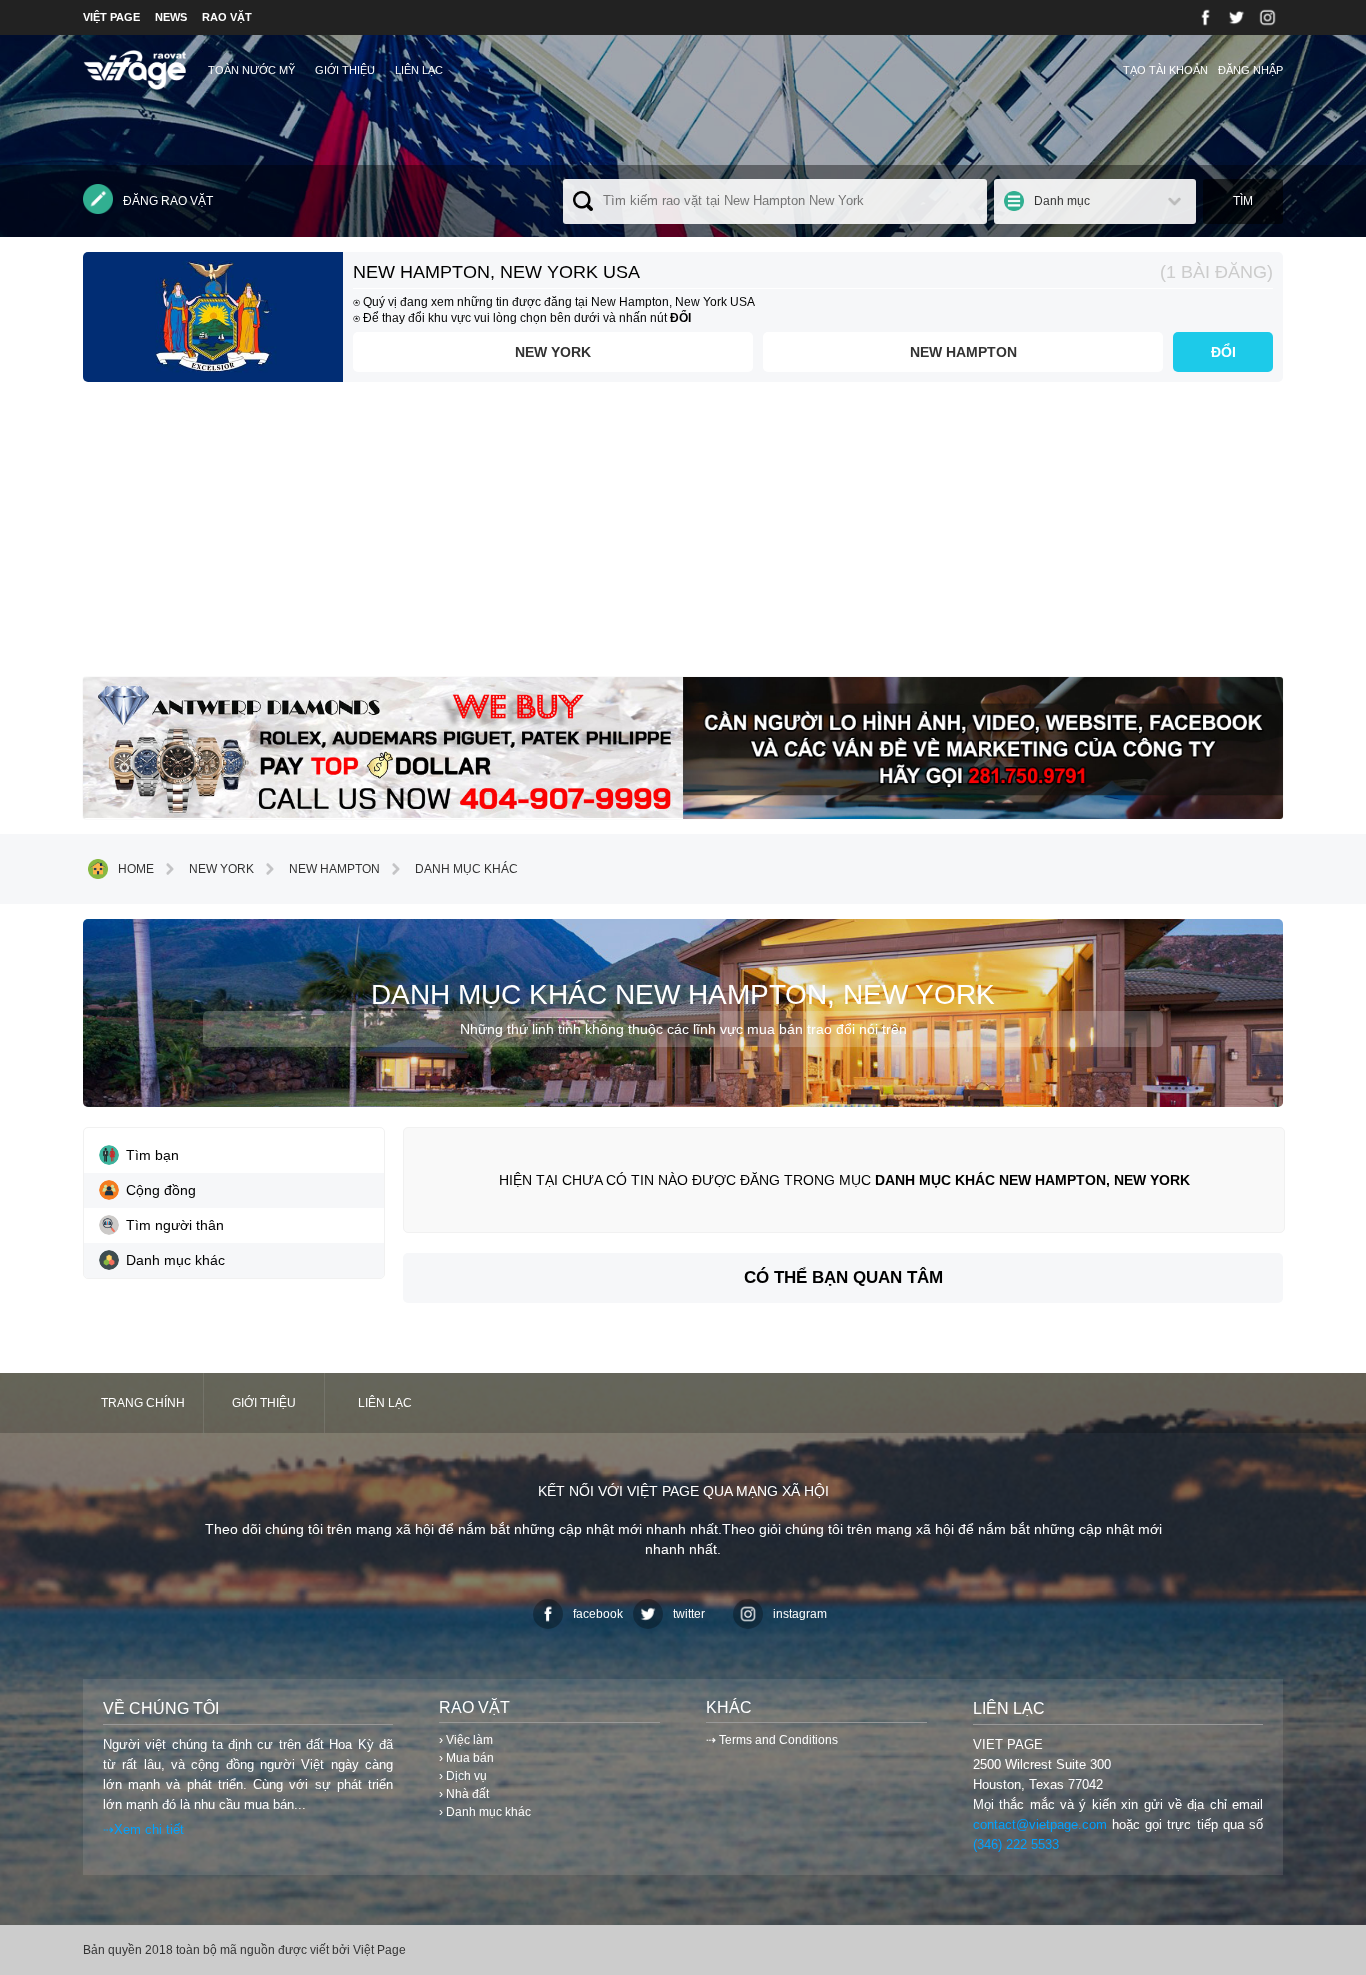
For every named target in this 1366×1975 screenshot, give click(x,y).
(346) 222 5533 (1016, 1844)
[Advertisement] (683, 537)
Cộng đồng (161, 1190)
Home (136, 869)
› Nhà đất (464, 1794)
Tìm (1243, 201)
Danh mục (1062, 201)
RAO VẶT (227, 17)
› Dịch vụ (463, 1776)
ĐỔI (1223, 352)
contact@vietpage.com (1040, 1824)
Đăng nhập (1250, 70)
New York (553, 352)
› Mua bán (466, 1758)
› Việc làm (466, 1740)
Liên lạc (419, 70)
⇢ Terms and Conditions (772, 1740)
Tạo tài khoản (1165, 70)
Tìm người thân (175, 1225)
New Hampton (963, 352)
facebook (598, 1614)
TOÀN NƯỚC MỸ (251, 70)
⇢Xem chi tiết (143, 1829)
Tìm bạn (152, 1155)
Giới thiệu (345, 70)
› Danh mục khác (485, 1812)
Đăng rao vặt (168, 201)
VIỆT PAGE (111, 17)
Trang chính (143, 1403)
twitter (689, 1614)
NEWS (171, 17)
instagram (800, 1614)
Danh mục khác (466, 869)
